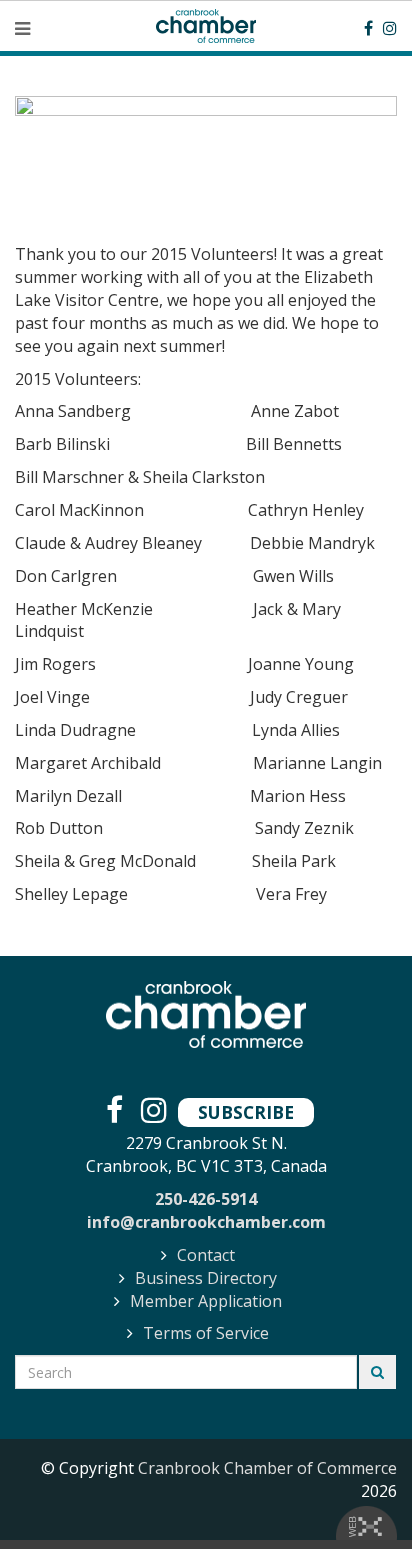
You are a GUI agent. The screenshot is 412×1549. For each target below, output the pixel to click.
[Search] (377, 1372)
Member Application (206, 1301)
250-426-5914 (206, 1199)
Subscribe (246, 1112)
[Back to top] (356, 1493)
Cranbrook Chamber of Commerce (267, 1468)
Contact (206, 1255)
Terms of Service (206, 1333)
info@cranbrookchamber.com (206, 1222)
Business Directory (206, 1278)
